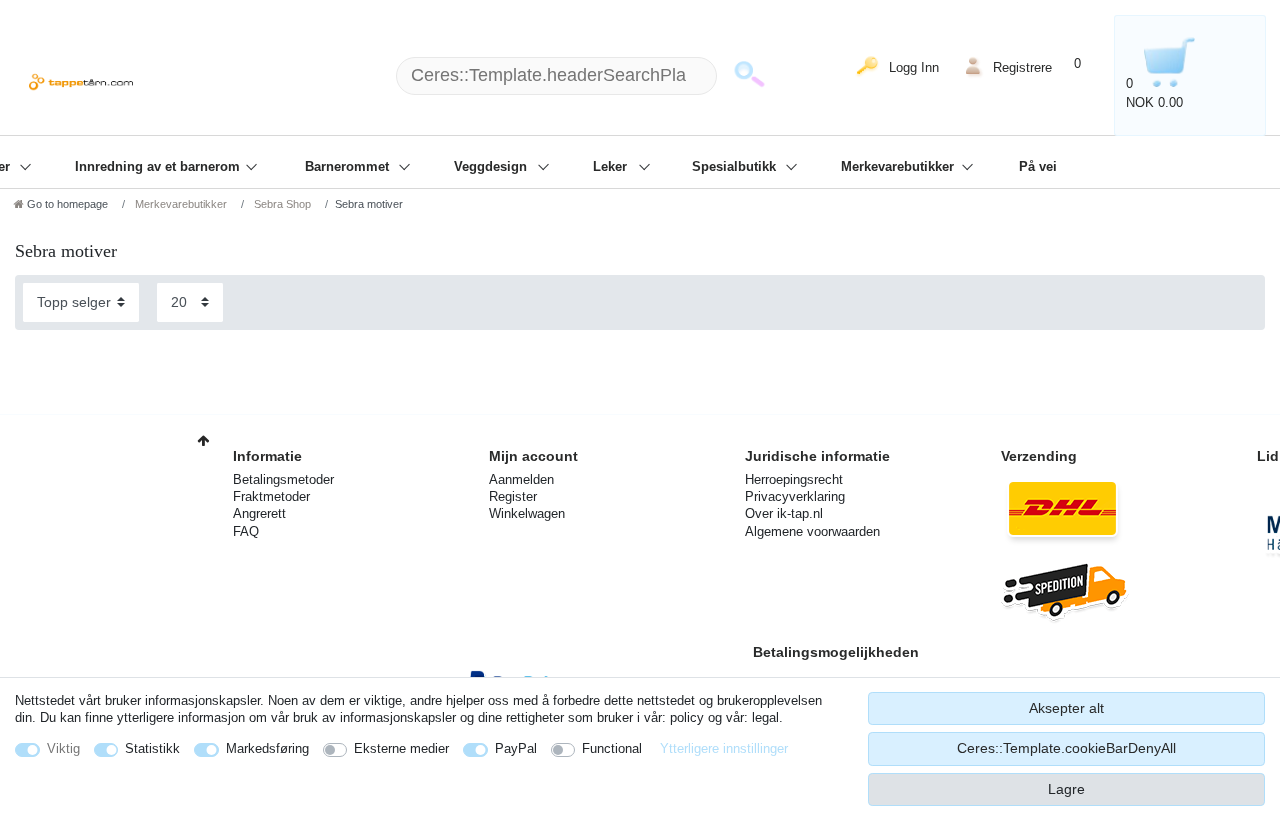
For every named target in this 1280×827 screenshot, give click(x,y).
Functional (612, 748)
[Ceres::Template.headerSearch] (749, 76)
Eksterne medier (401, 748)
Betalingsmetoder (283, 479)
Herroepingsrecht (794, 479)
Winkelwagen (527, 513)
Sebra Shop (281, 204)
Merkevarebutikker (899, 167)
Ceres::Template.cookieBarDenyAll (1066, 748)
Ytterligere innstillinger (724, 748)
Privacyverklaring (795, 496)
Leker (612, 167)
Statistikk (152, 748)
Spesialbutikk (736, 167)
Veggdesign (492, 167)
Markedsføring (267, 748)
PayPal (516, 748)
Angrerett (259, 513)
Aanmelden (521, 479)
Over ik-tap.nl (784, 513)
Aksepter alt (1066, 708)
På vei (1038, 167)
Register (513, 496)
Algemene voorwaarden (812, 531)
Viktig (63, 748)
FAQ (246, 531)
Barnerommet (349, 167)
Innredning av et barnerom (159, 167)
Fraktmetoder (271, 496)
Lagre (1066, 789)
